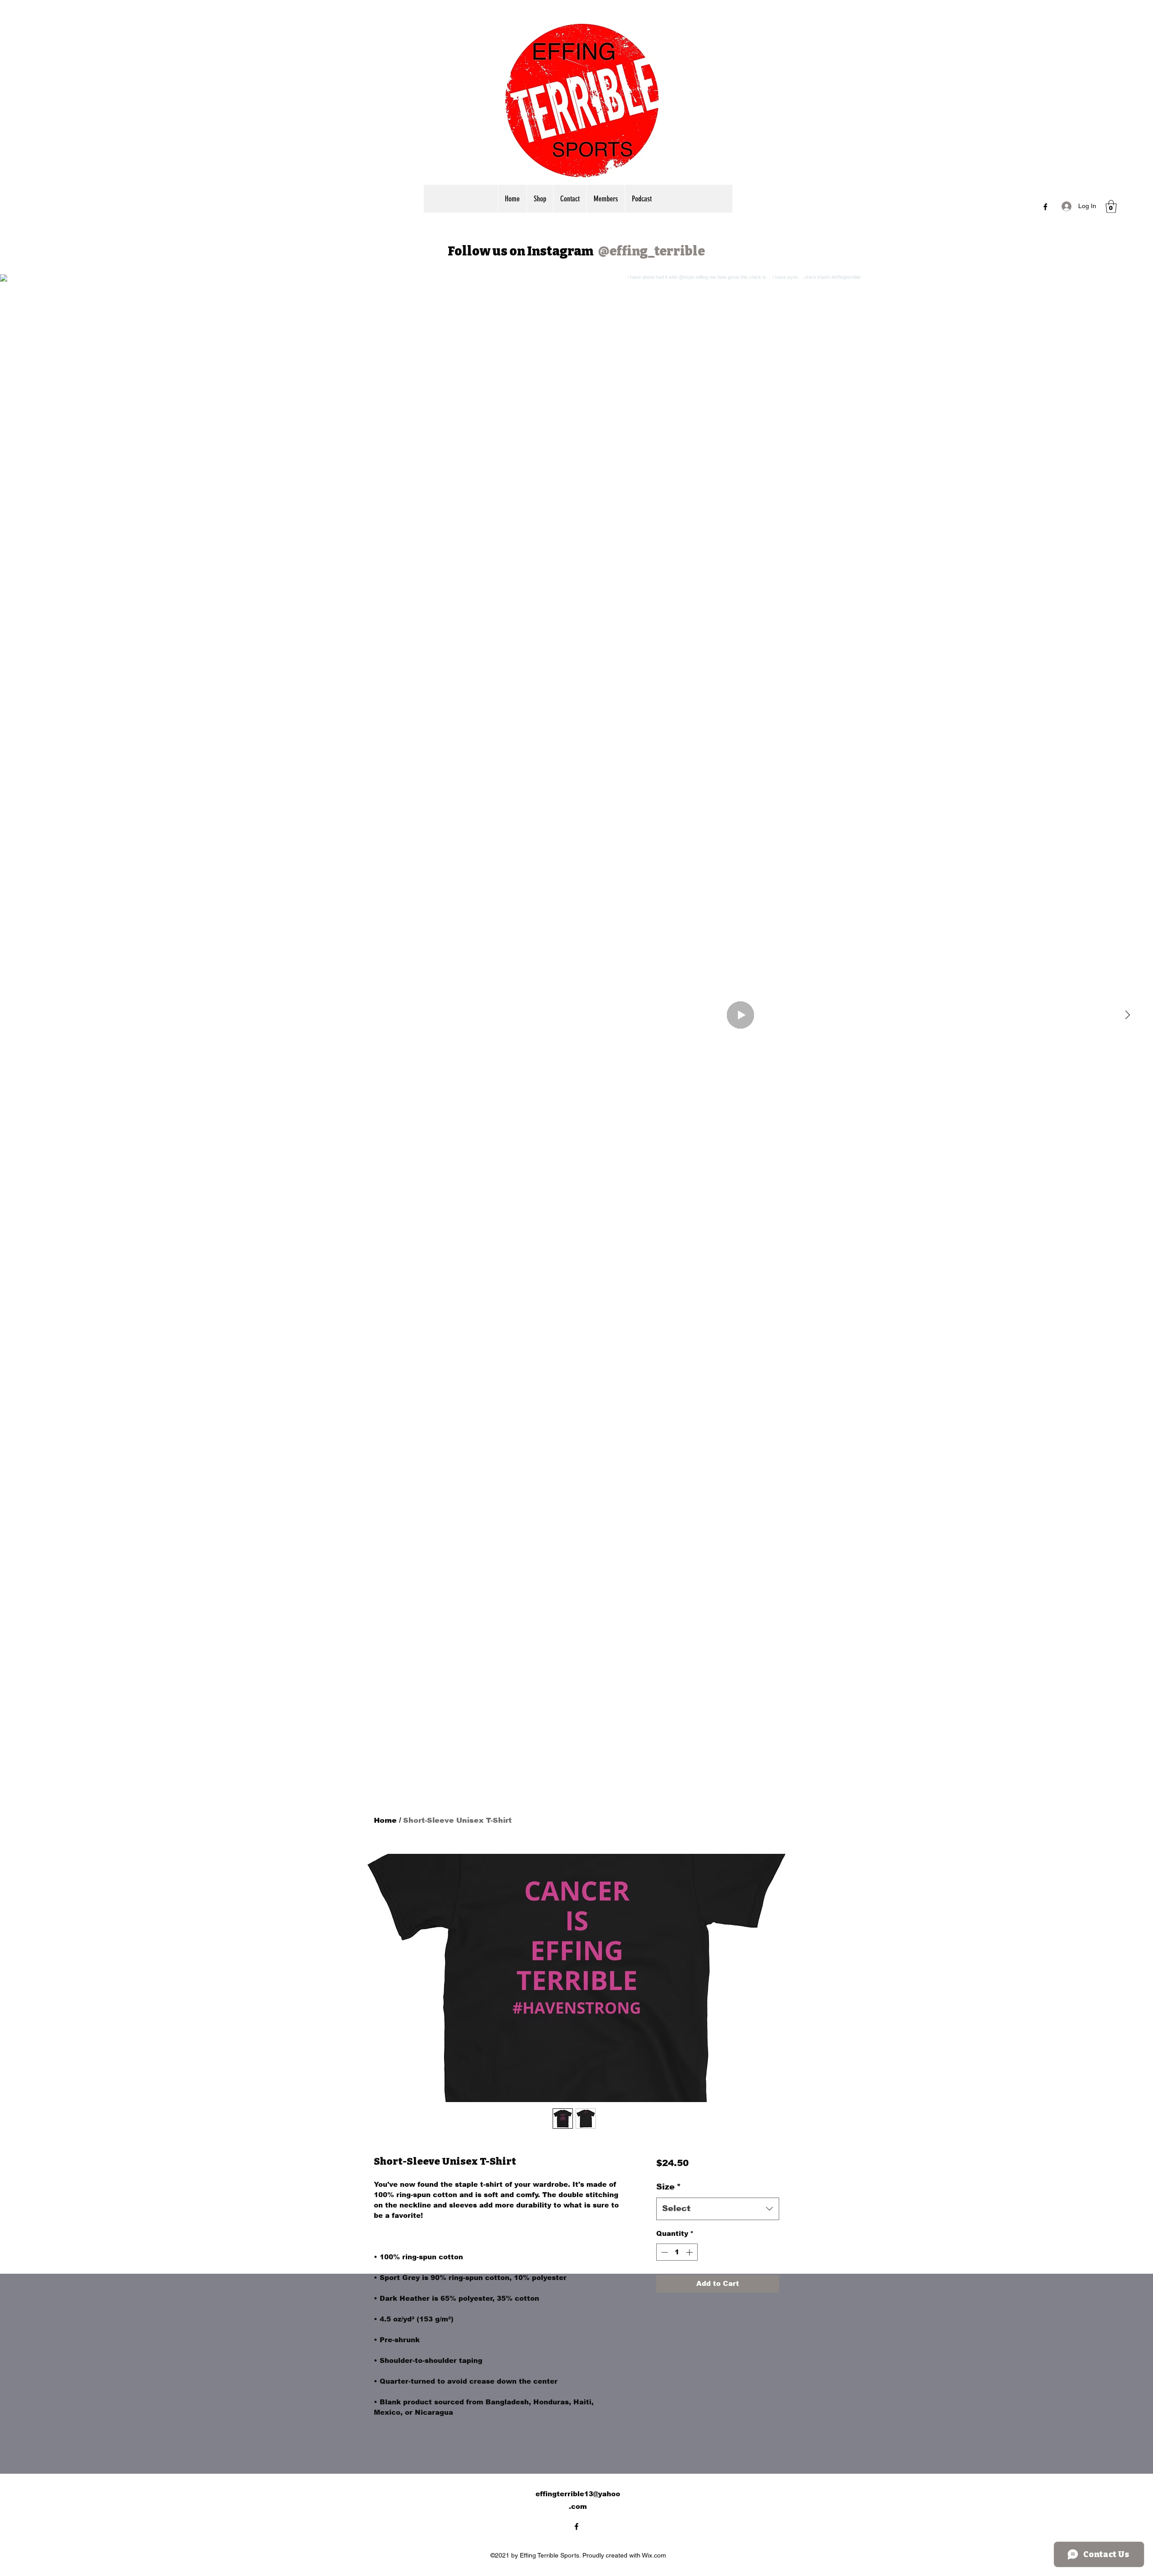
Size (669, 2187)
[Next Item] (1127, 1015)
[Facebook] (1045, 207)
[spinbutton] (677, 2252)
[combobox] (718, 2209)
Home (385, 1820)
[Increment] (690, 2252)
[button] (1111, 207)
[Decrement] (664, 2252)
